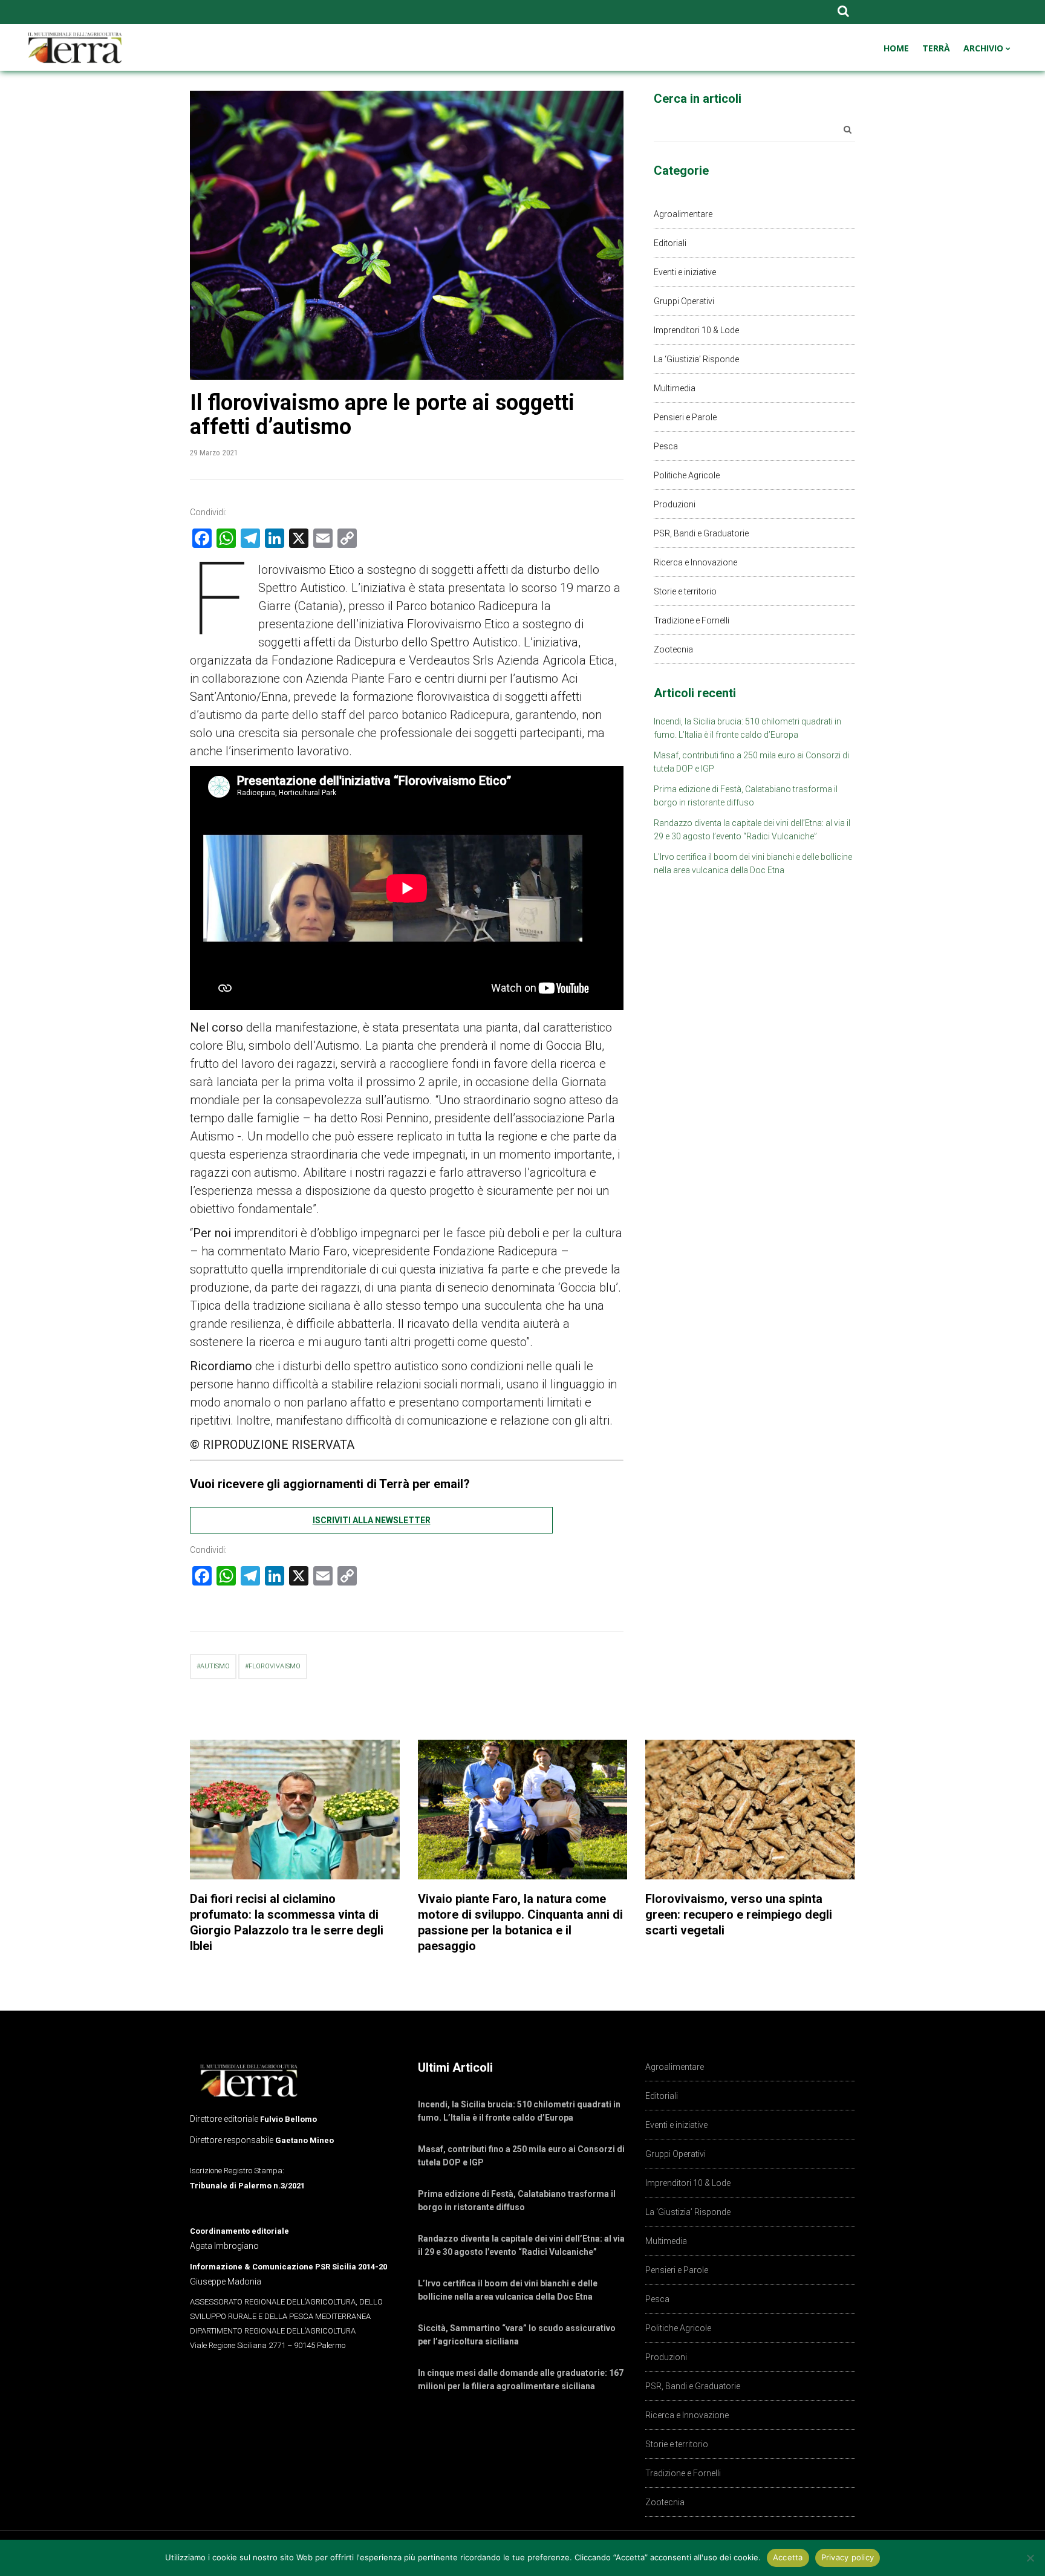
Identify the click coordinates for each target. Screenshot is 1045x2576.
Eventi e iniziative (685, 272)
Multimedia (675, 388)
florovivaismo (275, 1666)
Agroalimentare (683, 214)
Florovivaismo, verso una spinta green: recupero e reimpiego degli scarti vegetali (739, 1914)
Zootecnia (673, 649)
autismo (215, 1666)
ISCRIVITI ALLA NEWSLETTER (372, 1520)
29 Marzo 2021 (214, 453)
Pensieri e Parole (685, 417)
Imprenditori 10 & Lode (696, 330)
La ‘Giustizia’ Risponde (696, 359)
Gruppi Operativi (684, 301)
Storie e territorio (685, 591)
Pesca (666, 446)
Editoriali (670, 243)
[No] (1030, 2558)
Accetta (788, 2557)
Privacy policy (848, 2557)
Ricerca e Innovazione (695, 562)
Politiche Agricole (687, 475)
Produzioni (675, 504)
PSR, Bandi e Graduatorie (701, 533)
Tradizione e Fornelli (692, 620)
